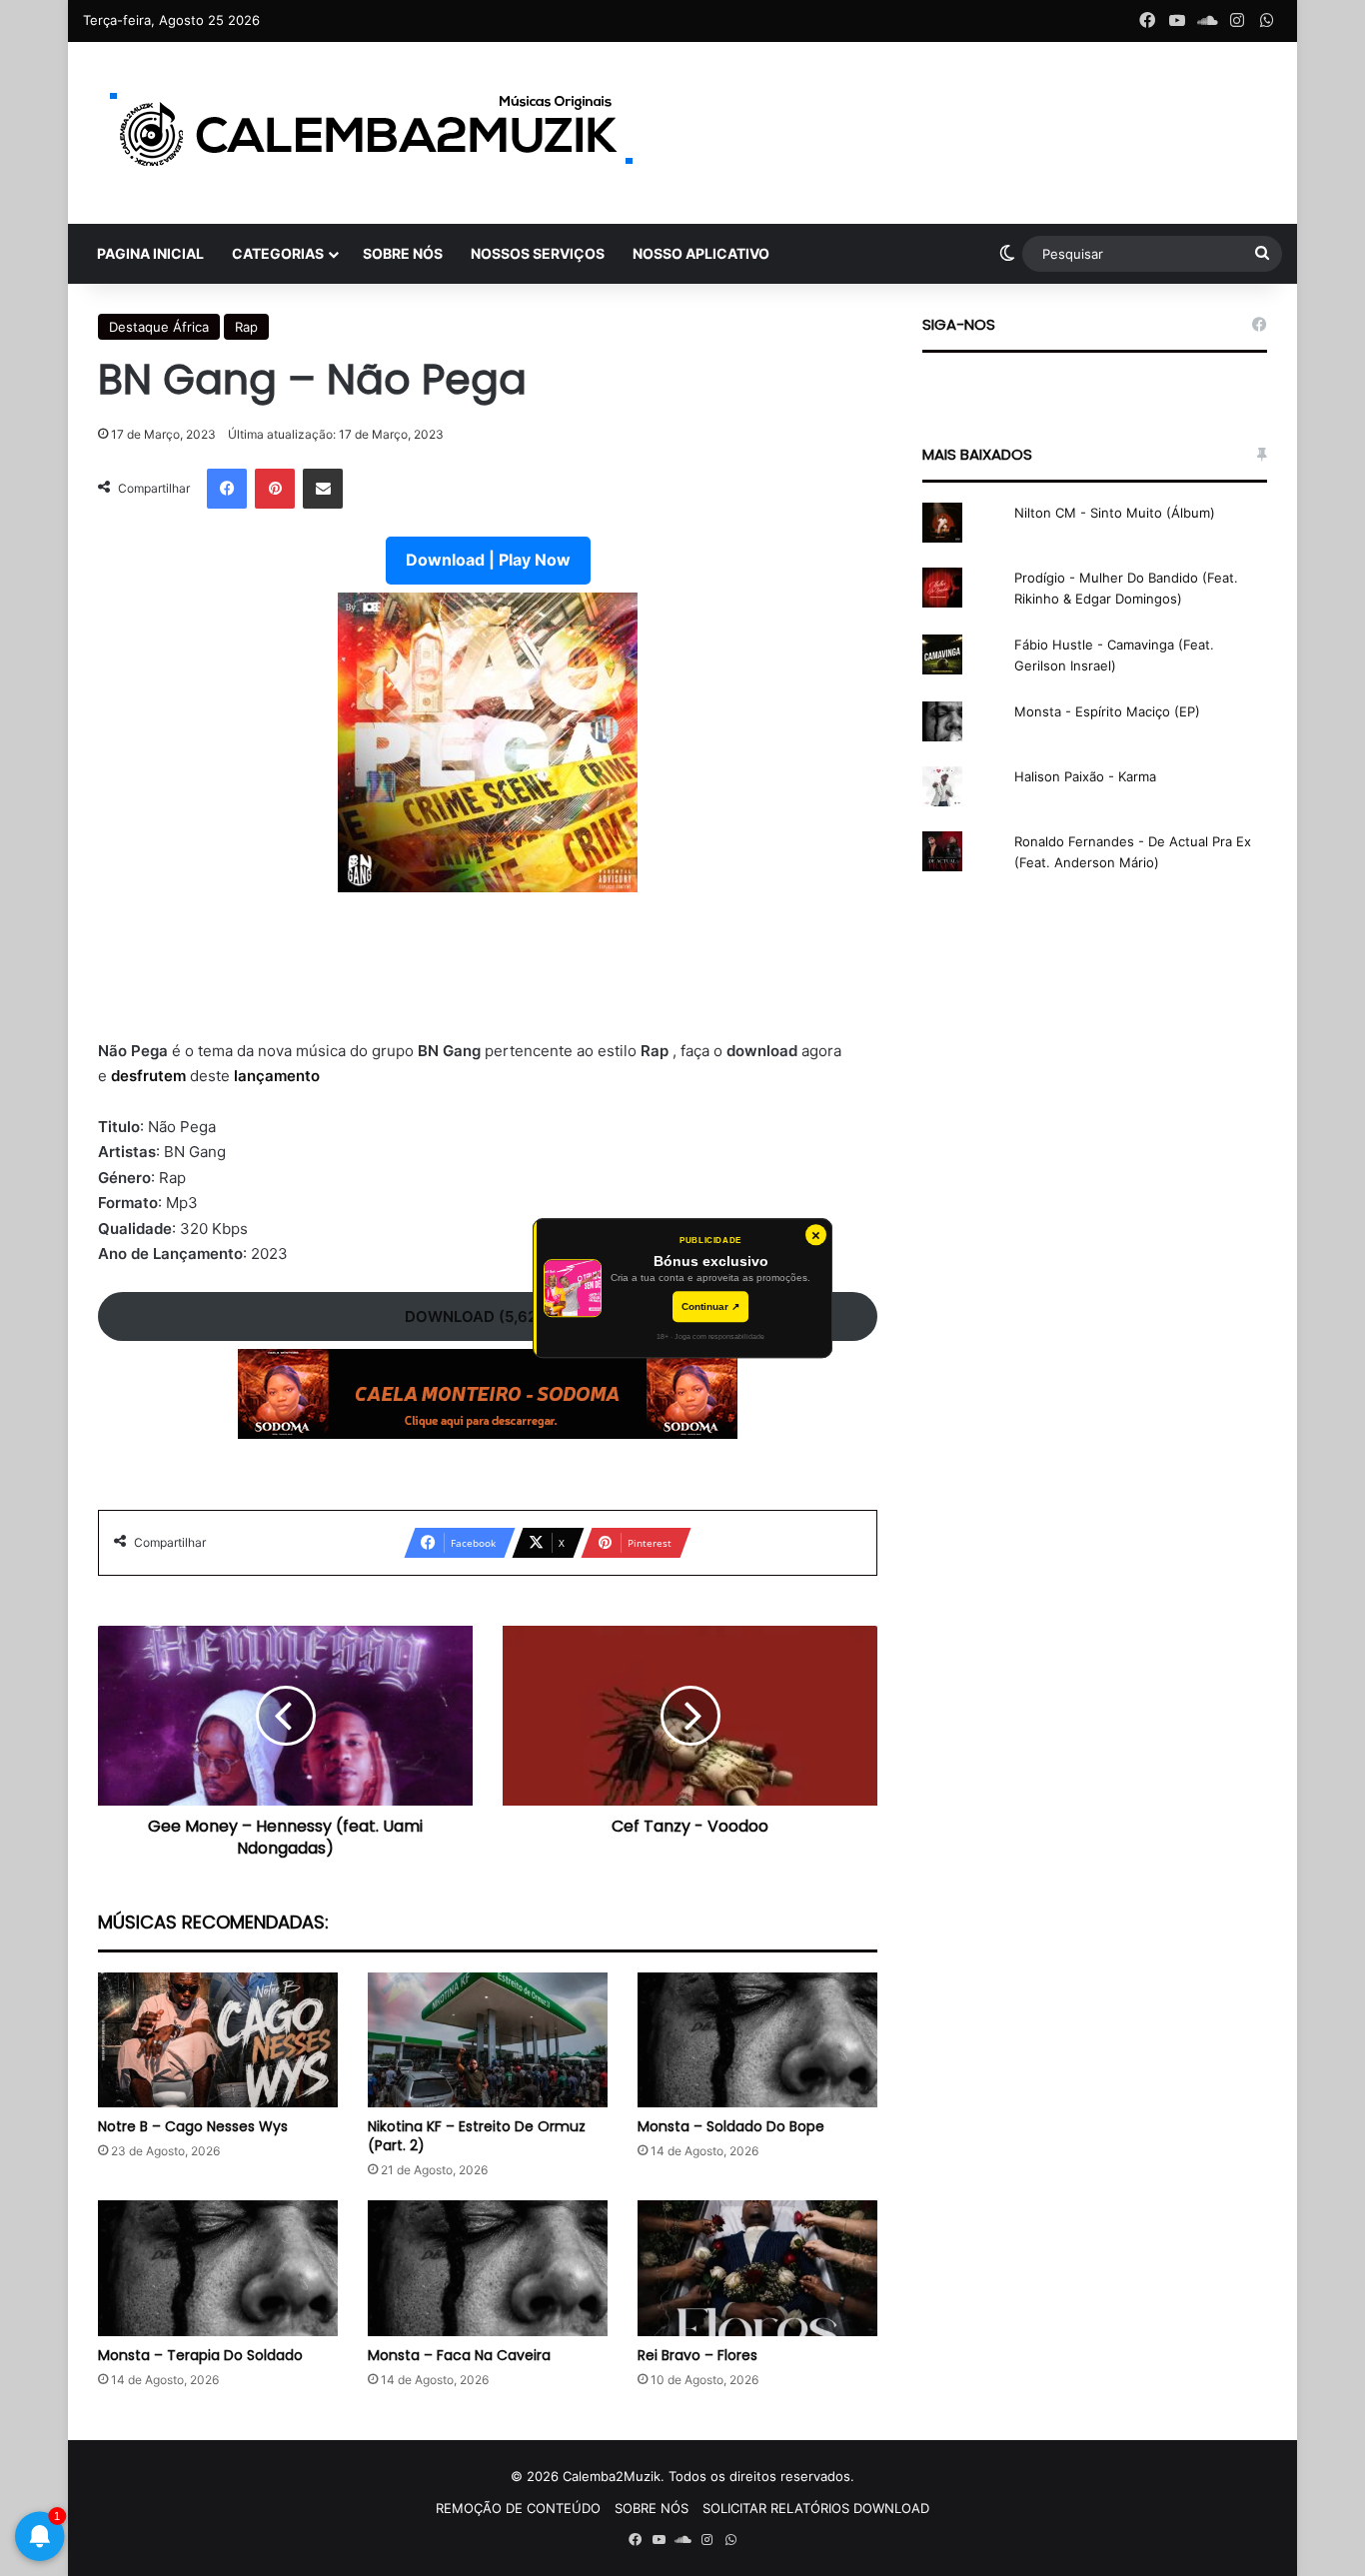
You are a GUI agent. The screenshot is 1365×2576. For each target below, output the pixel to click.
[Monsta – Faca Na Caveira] (488, 2268)
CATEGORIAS (278, 253)
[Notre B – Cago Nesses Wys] (218, 2040)
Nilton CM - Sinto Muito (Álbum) (1115, 513)
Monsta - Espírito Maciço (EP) (1107, 711)
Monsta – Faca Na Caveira (459, 2355)
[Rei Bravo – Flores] (757, 2268)
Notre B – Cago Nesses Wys (193, 2126)
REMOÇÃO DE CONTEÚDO (518, 2508)
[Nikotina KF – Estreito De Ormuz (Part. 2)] (488, 2040)
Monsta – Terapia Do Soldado (200, 2355)
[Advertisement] (488, 978)
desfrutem (150, 1076)
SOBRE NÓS (403, 253)
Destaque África (159, 327)
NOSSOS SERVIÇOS (538, 253)
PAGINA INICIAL (150, 253)
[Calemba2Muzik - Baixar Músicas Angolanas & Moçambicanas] (373, 133)
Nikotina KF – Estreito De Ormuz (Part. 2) (477, 2136)
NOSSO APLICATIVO (701, 253)
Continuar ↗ (710, 1306)
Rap (246, 327)
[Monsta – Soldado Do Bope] (757, 2040)
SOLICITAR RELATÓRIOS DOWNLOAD (816, 2508)
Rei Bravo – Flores (697, 2355)
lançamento (277, 1076)
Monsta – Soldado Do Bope (731, 2126)
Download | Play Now (488, 560)
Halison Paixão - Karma (1085, 776)
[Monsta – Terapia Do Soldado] (218, 2268)
